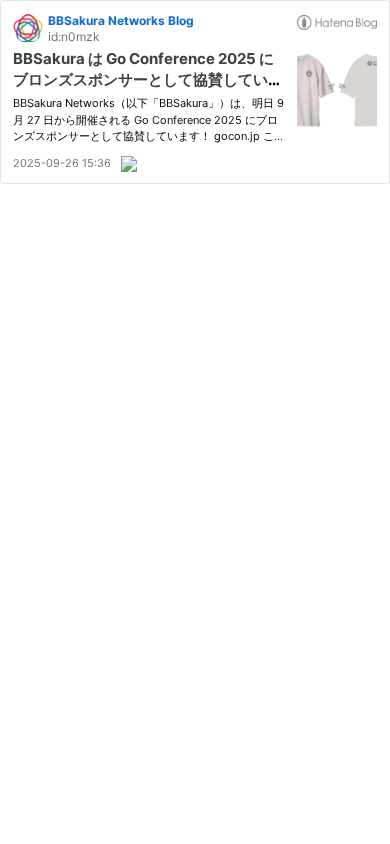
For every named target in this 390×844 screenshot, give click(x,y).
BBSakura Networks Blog (121, 20)
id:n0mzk (74, 36)
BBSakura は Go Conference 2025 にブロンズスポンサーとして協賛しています (148, 79)
